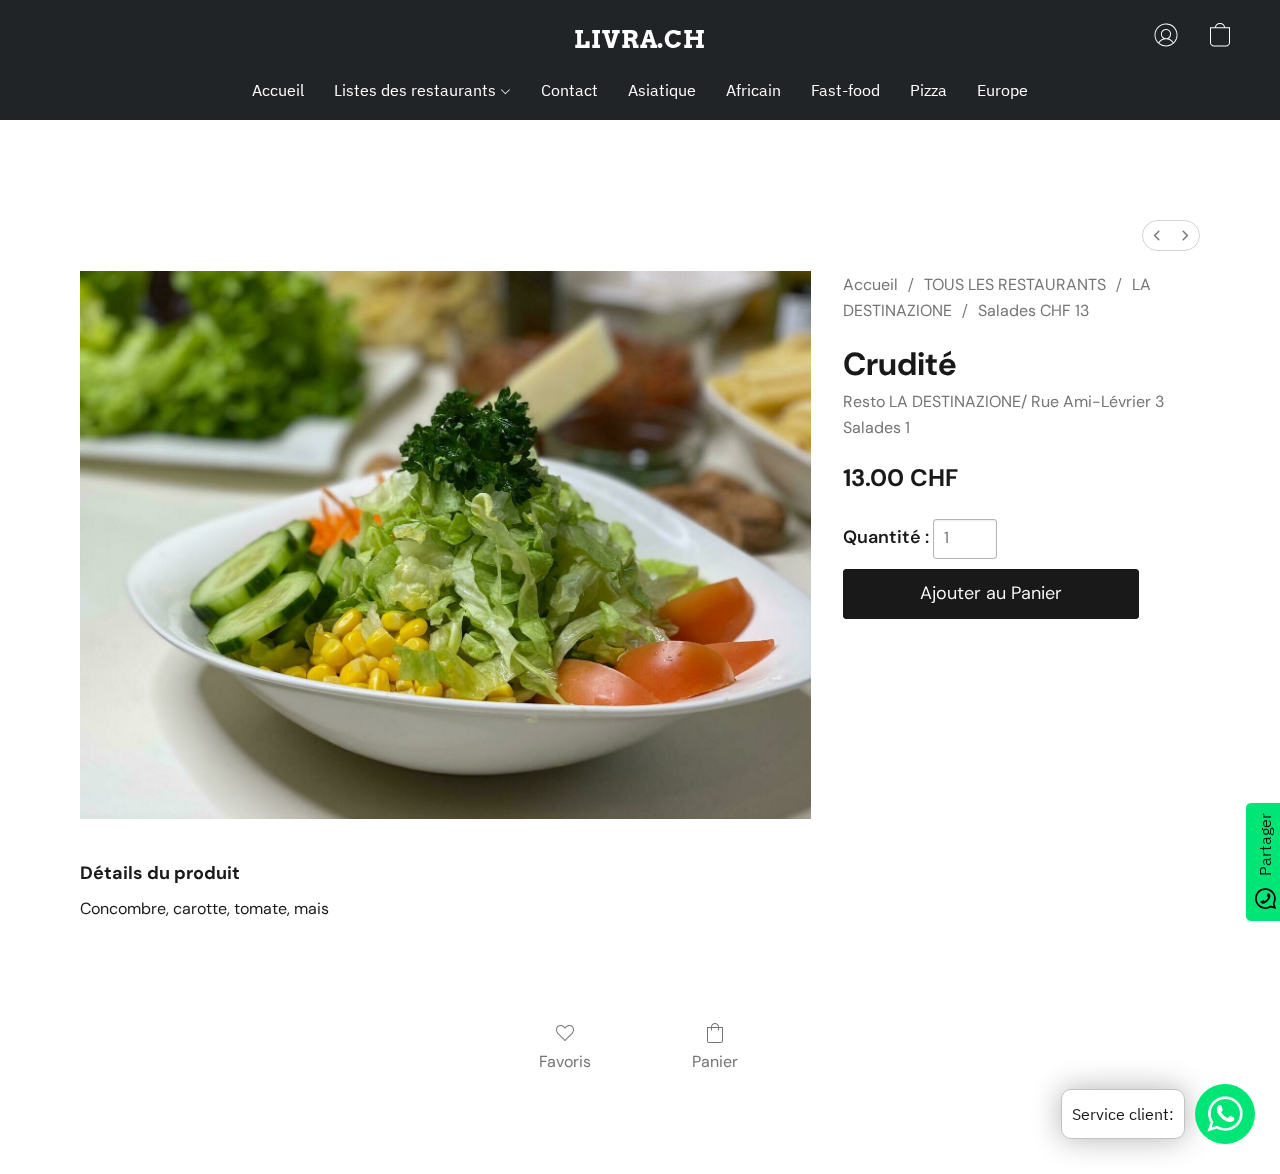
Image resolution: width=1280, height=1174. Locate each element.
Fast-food (845, 90)
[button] (640, 40)
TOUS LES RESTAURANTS (1015, 284)
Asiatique (662, 90)
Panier (715, 1061)
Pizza (928, 90)
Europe (1002, 90)
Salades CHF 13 (1033, 310)
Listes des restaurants (417, 90)
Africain (753, 90)
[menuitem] (1157, 235)
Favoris (565, 1061)
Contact (569, 90)
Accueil (278, 90)
